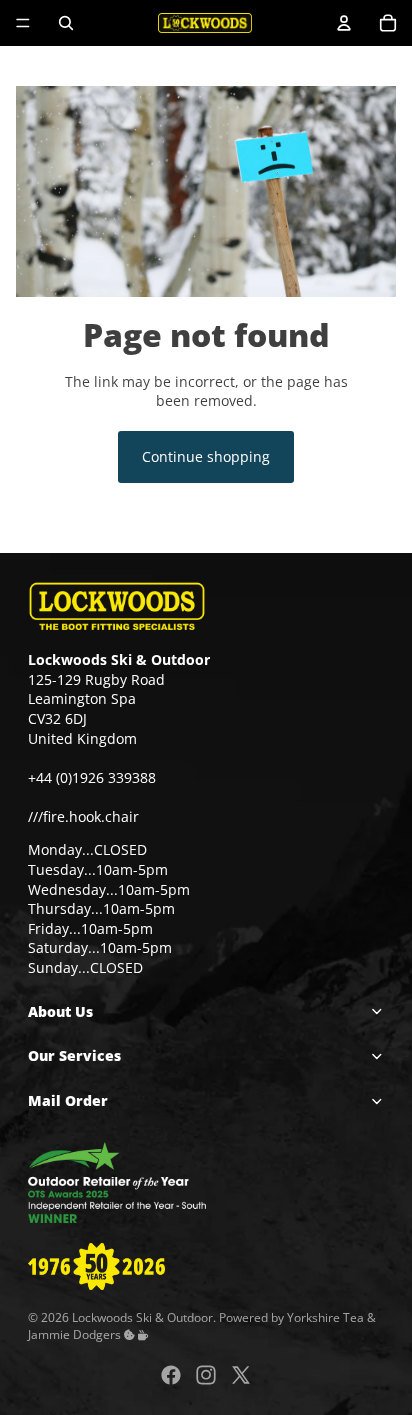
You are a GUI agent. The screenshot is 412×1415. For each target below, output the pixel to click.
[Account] (344, 23)
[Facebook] (171, 1375)
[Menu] (23, 23)
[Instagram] (206, 1375)
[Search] (66, 23)
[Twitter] (241, 1375)
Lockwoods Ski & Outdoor (142, 1316)
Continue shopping (206, 456)
